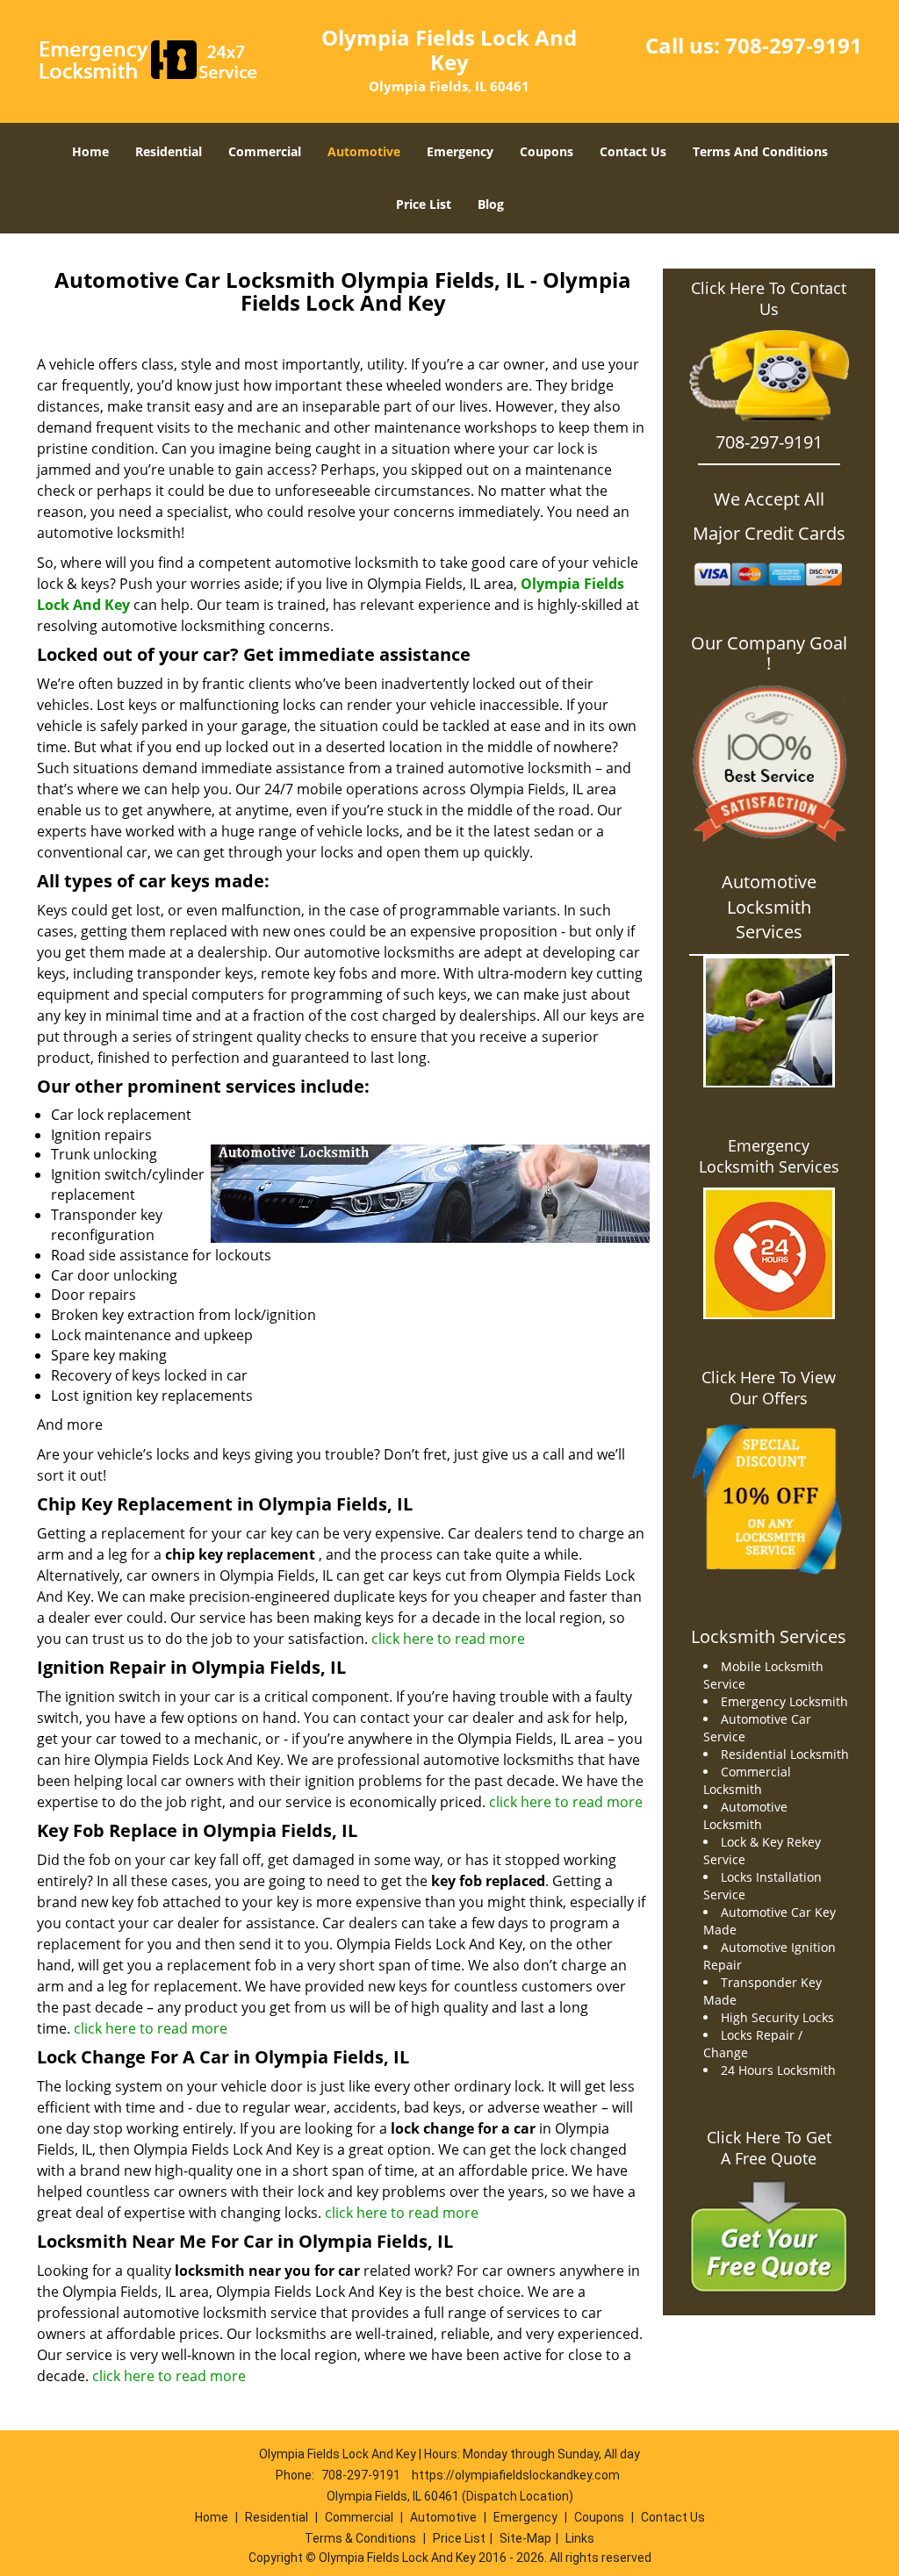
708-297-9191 (794, 45)
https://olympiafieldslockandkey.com (516, 2475)
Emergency (460, 151)
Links (580, 2538)
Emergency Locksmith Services (769, 1156)
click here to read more (448, 1639)
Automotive (364, 151)
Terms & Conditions (360, 2538)
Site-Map (525, 2538)
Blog (491, 204)
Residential (169, 151)
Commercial (265, 151)
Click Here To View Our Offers (769, 1388)
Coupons (547, 151)
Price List (424, 204)
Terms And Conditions (760, 151)
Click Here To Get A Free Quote (769, 2148)
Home (90, 151)
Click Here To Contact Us (769, 298)
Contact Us (633, 151)
